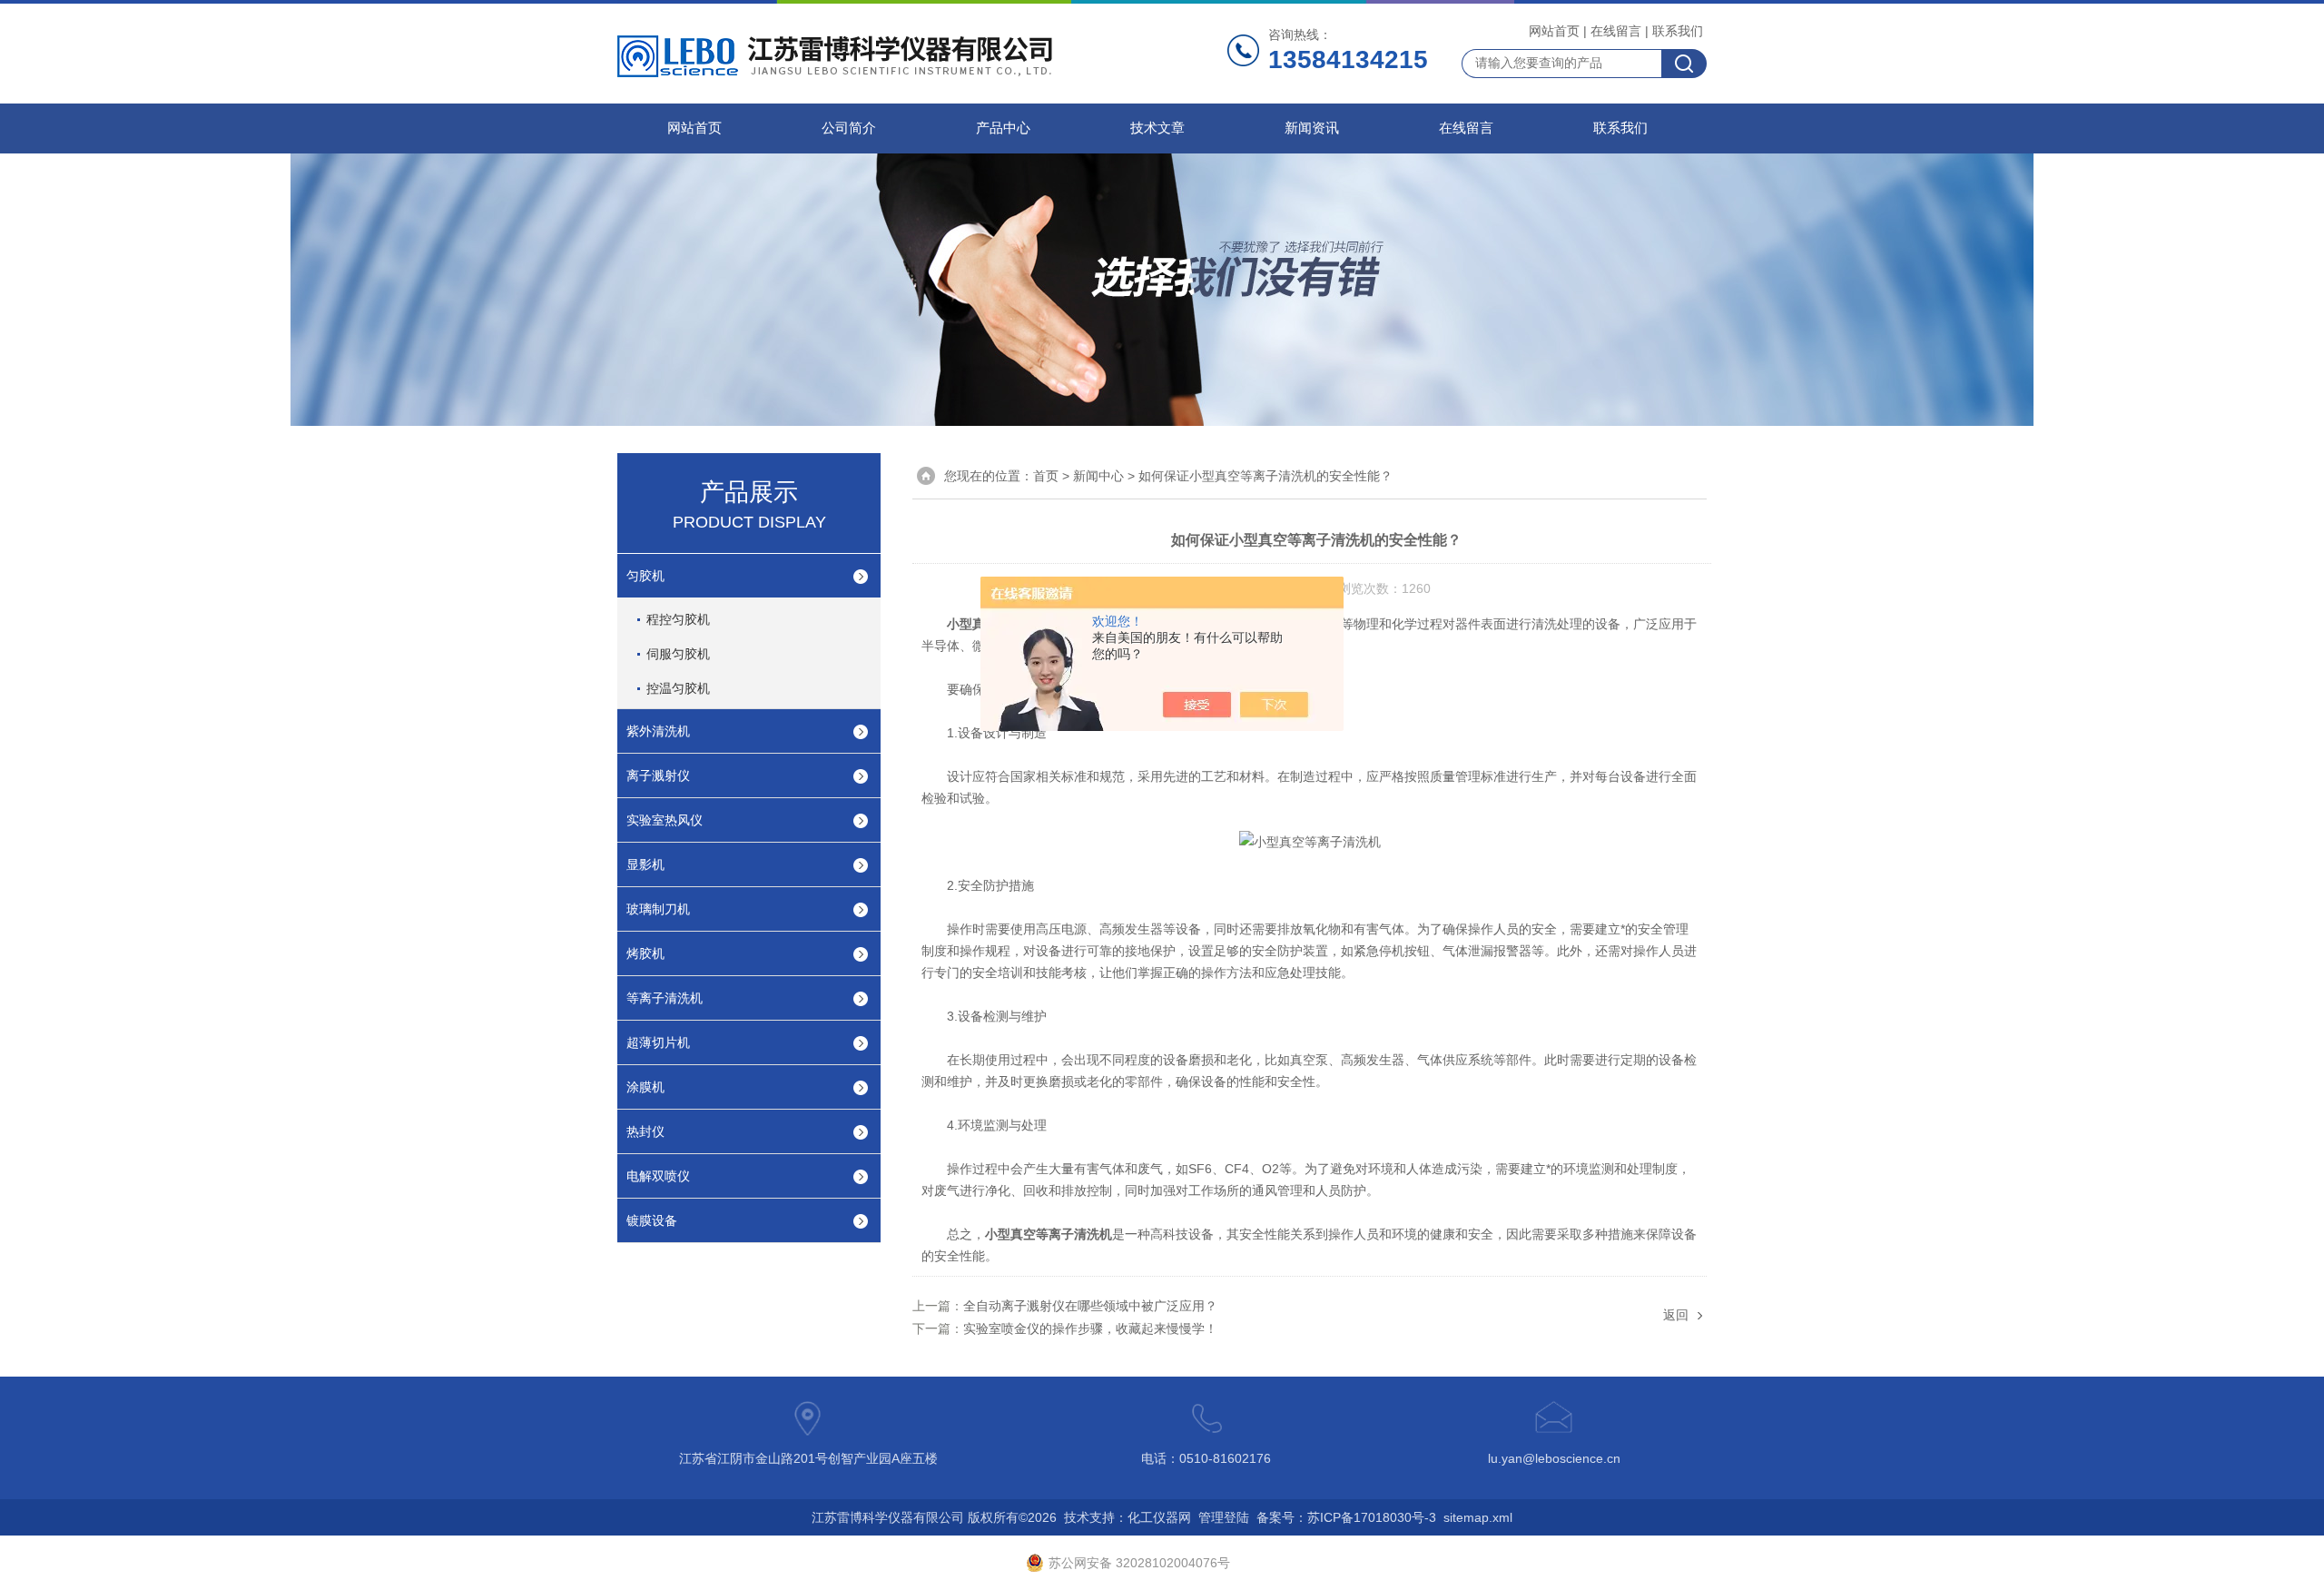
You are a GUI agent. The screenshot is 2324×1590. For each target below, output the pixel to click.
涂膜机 (645, 1087)
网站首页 (1554, 31)
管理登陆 (1224, 1517)
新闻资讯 (1312, 128)
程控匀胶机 (678, 619)
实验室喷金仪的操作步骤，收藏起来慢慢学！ (1090, 1328)
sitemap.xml (1478, 1517)
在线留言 (1616, 31)
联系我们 (1678, 31)
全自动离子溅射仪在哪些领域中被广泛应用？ (1090, 1306)
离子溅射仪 (658, 775)
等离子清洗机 (665, 998)
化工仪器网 (1159, 1517)
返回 (1676, 1315)
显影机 (645, 864)
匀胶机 (645, 576)
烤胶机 (645, 953)
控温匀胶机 (678, 688)
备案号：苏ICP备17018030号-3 (1346, 1517)
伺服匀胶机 (678, 654)
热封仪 (645, 1131)
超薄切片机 (658, 1042)
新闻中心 (1098, 476)
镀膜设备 (652, 1220)
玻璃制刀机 (658, 909)
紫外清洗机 (658, 731)
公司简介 (849, 128)
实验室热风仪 (665, 820)
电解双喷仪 (658, 1176)
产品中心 (1003, 128)
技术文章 (1157, 128)
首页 (1046, 476)
